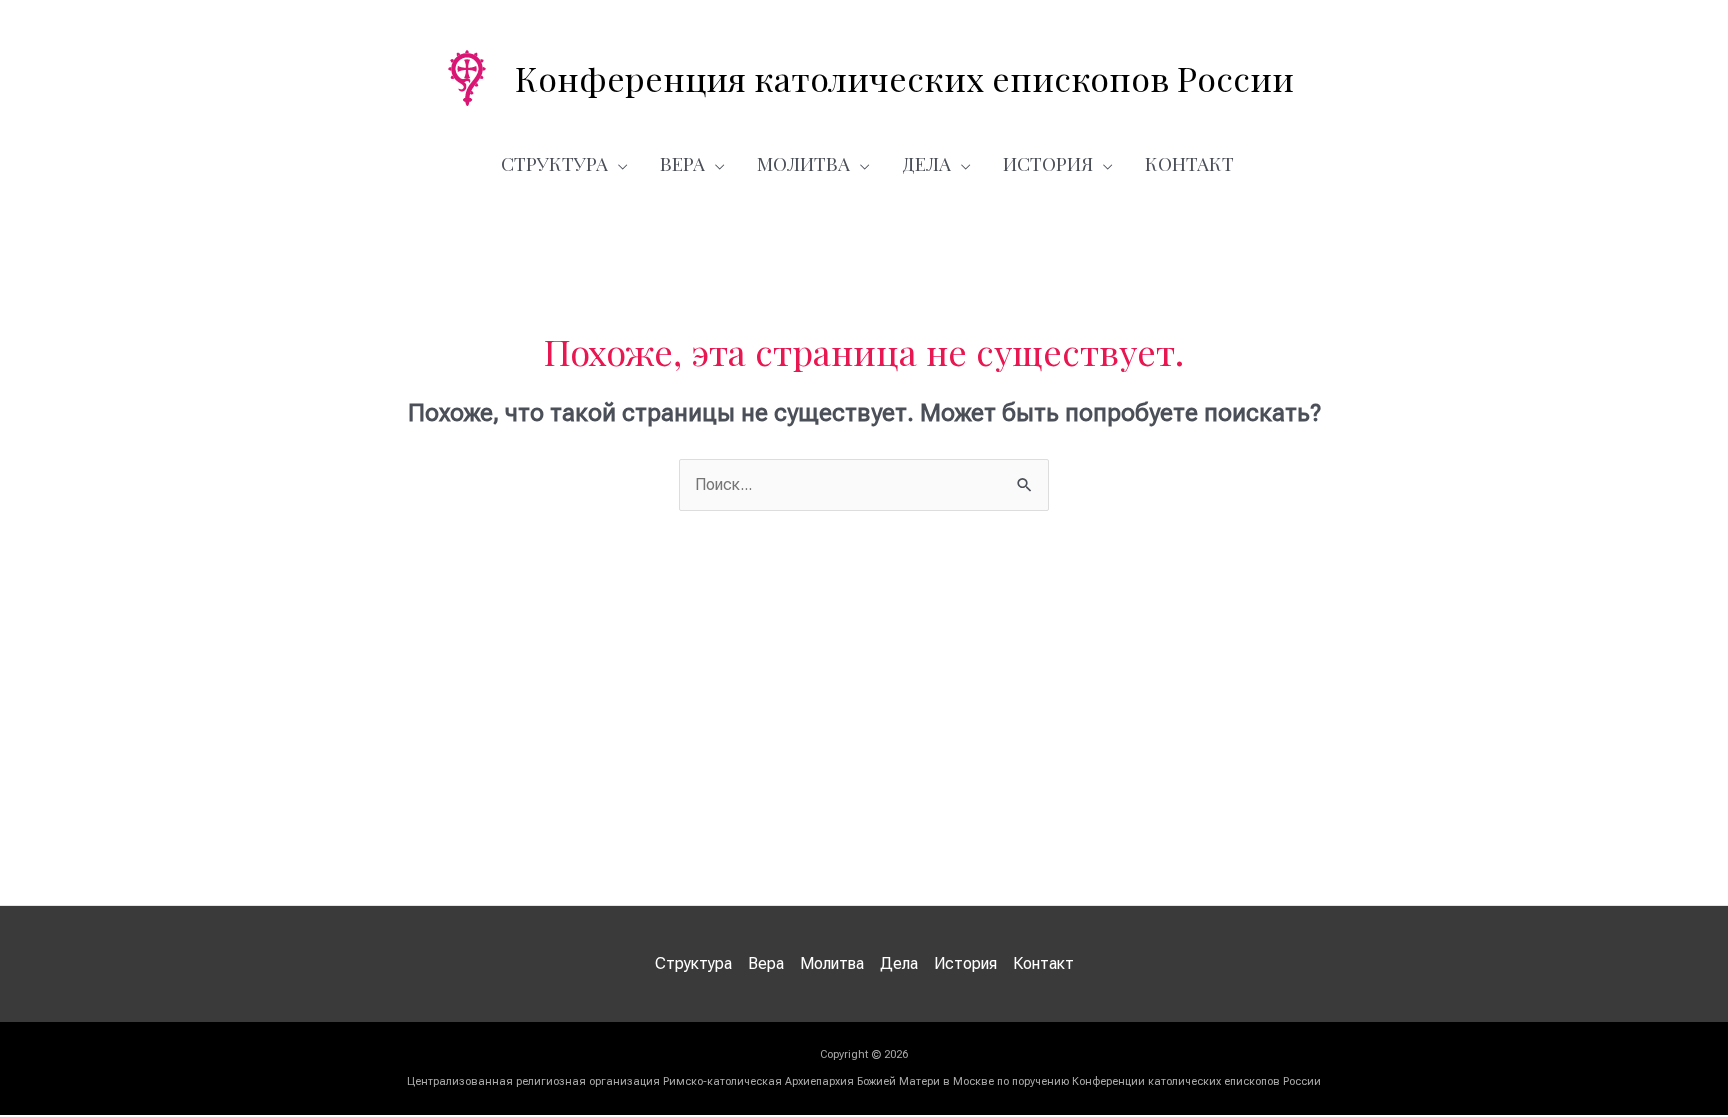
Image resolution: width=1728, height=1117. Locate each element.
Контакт (1189, 163)
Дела (926, 163)
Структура (554, 163)
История (1048, 163)
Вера (682, 163)
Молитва (803, 163)
